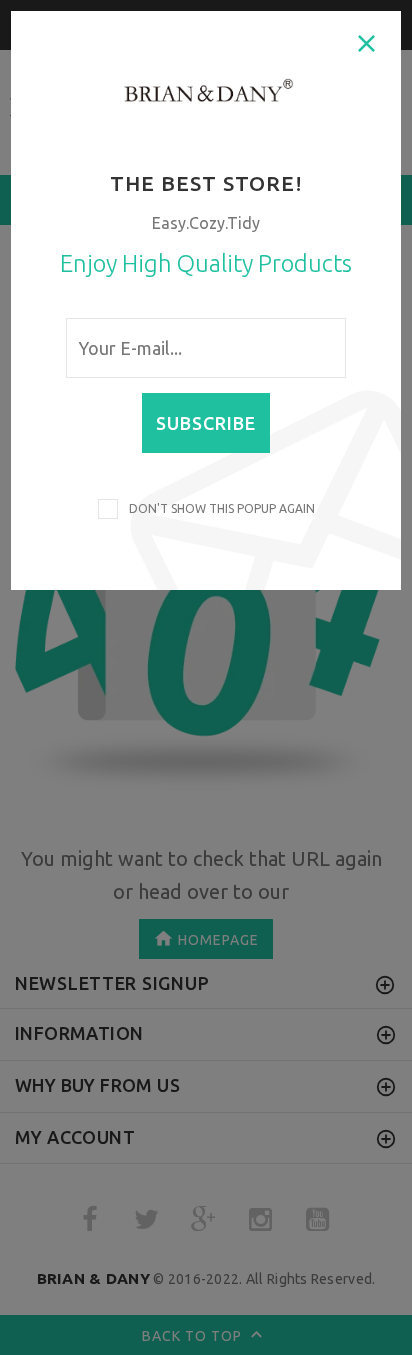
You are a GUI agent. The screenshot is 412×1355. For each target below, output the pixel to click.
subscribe (206, 423)
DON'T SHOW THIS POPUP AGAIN (219, 508)
